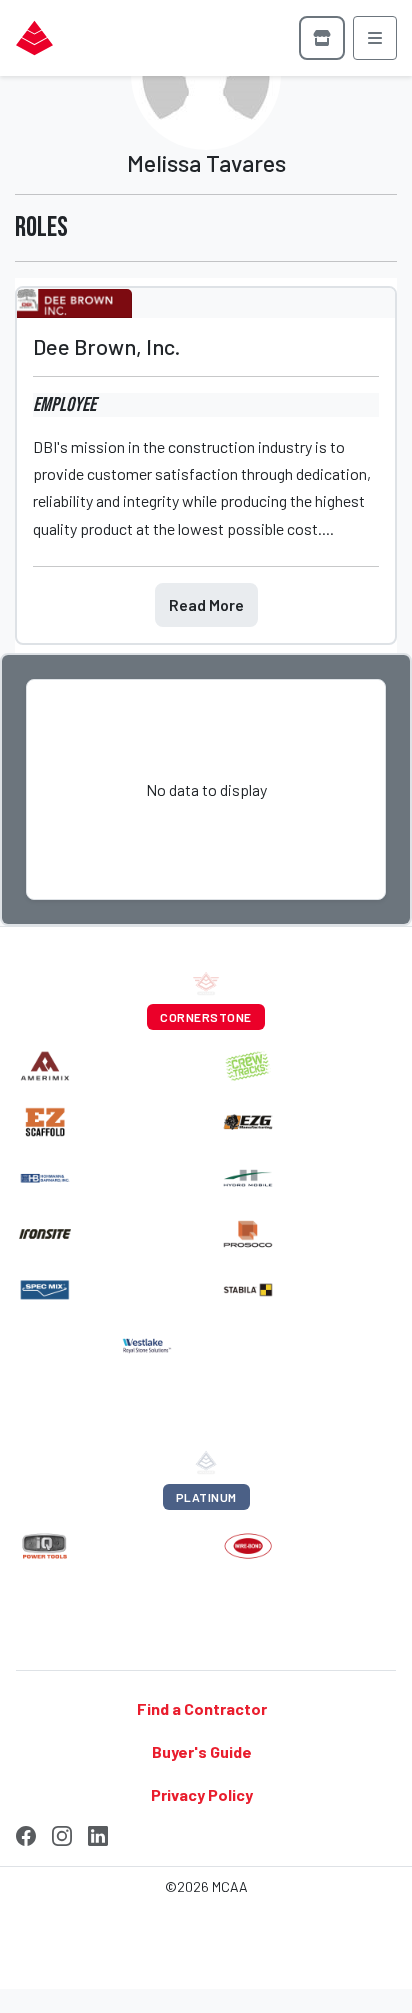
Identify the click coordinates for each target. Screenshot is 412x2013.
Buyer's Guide (202, 1751)
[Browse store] (322, 38)
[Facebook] (26, 1833)
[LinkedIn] (98, 1833)
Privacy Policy (202, 1794)
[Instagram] (62, 1833)
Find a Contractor (202, 1707)
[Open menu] (375, 38)
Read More (206, 604)
